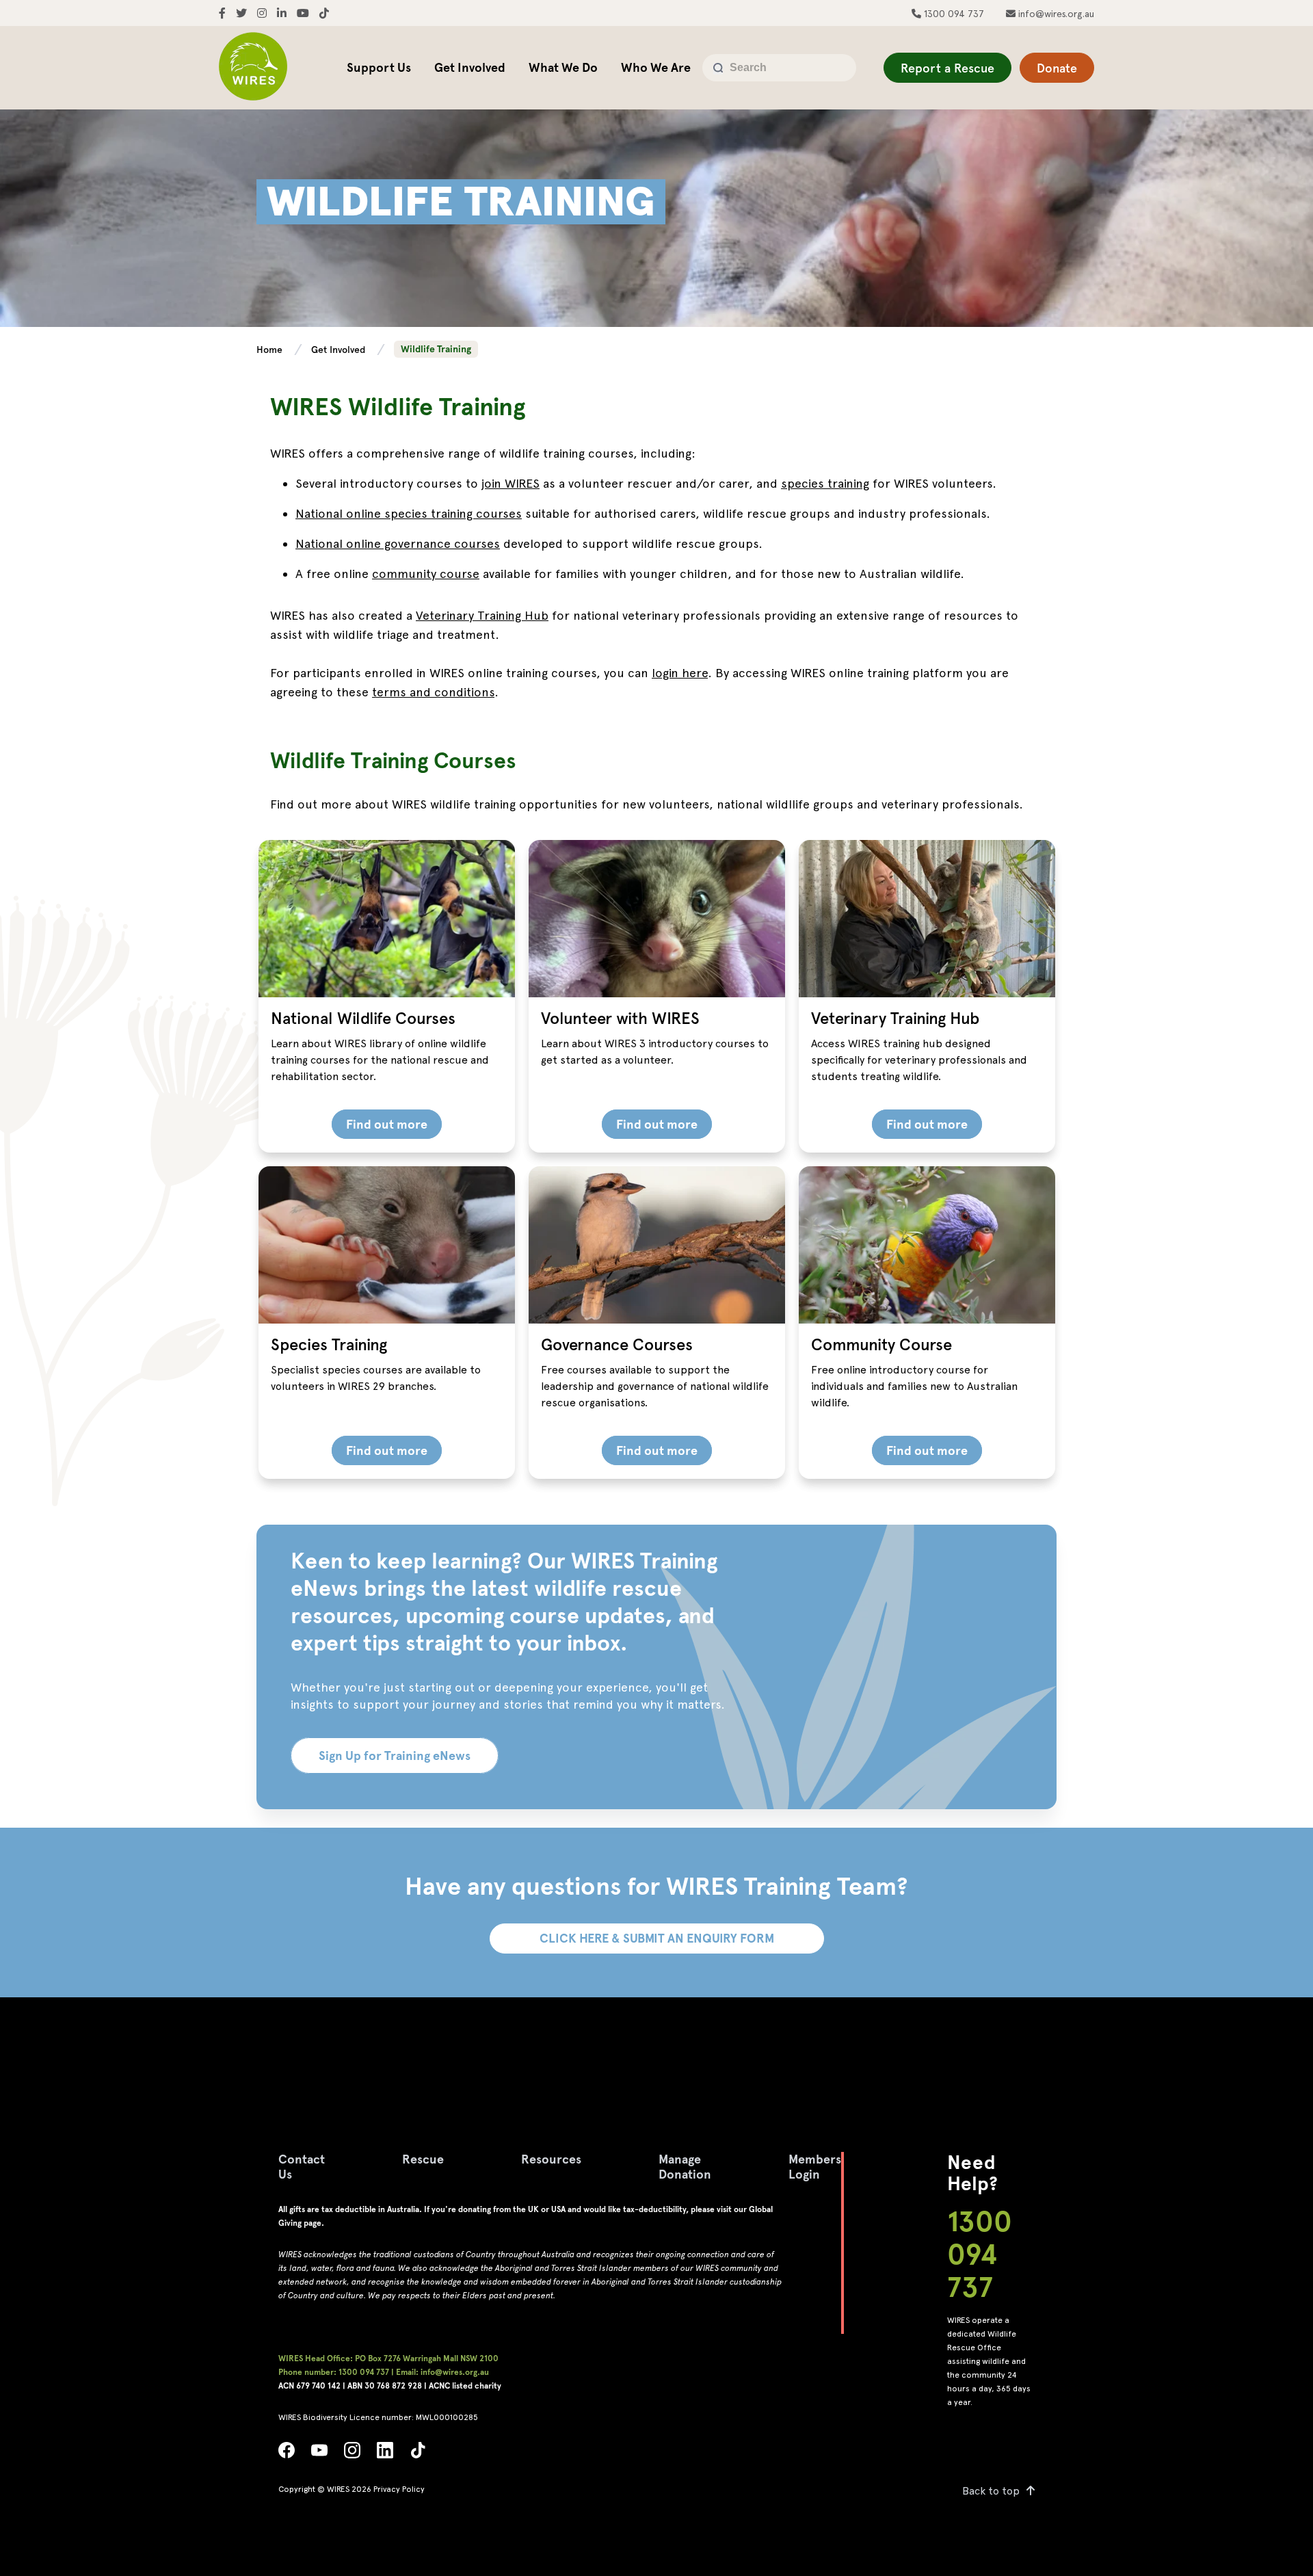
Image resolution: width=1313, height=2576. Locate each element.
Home (271, 350)
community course (426, 574)
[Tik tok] (418, 2454)
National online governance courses (398, 543)
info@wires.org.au (1055, 14)
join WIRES (510, 483)
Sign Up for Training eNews (395, 1756)
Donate (1057, 68)
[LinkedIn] (385, 2454)
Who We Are (656, 67)
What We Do (563, 67)
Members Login (815, 2167)
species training (825, 483)
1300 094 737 (953, 14)
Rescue (423, 2159)
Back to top (991, 2491)
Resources (551, 2159)
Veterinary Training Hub (482, 615)
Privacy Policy (399, 2489)
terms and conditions (433, 692)
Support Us (379, 67)
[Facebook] (287, 2454)
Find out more (387, 1124)
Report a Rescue (947, 68)
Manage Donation (685, 2167)
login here (680, 673)
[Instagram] (352, 2454)
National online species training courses (409, 513)
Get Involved (470, 67)
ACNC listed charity (465, 2386)
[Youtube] (319, 2454)
